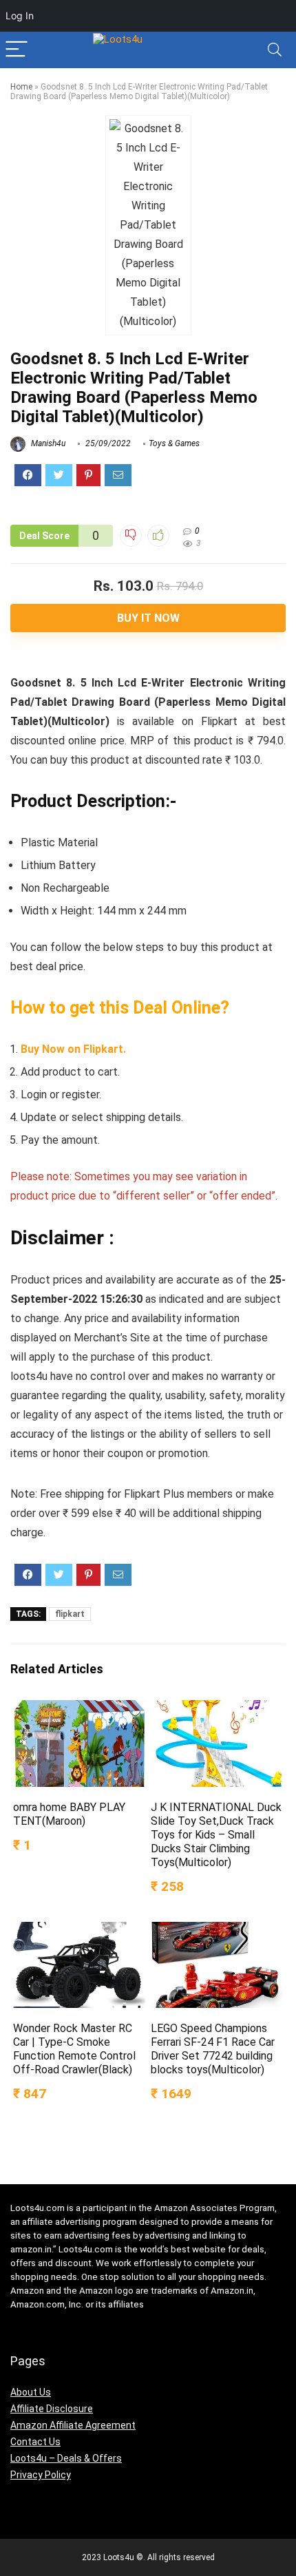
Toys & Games (174, 443)
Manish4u (47, 443)
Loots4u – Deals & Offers (66, 2458)
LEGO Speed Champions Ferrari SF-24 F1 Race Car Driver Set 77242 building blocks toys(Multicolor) (213, 2049)
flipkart (70, 1614)
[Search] (275, 50)
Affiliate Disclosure (52, 2409)
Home (21, 87)
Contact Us (35, 2442)
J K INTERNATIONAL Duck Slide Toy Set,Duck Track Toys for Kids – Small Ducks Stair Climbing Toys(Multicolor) (216, 1835)
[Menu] (17, 50)
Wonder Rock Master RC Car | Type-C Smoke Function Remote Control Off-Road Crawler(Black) (74, 2049)
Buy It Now (148, 618)
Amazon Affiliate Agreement (73, 2425)
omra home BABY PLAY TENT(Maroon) (69, 1814)
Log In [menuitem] (20, 15)
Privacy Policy (41, 2475)
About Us (31, 2392)
